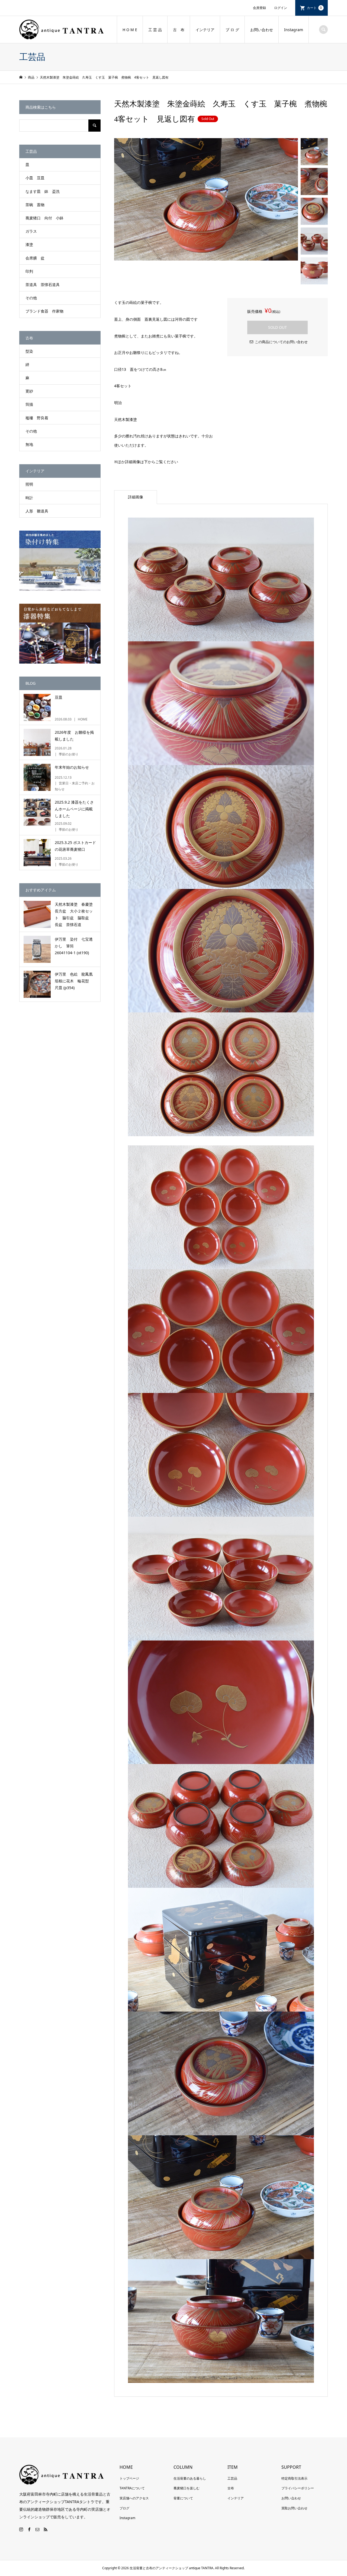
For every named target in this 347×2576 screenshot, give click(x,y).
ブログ (124, 2508)
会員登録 (259, 8)
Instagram (294, 30)
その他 (31, 298)
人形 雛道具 (37, 511)
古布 (231, 2488)
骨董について (183, 2498)
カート (314, 8)
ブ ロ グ (232, 30)
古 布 (179, 30)
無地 (29, 444)
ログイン (281, 8)
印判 (29, 271)
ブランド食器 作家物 (44, 311)
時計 (29, 498)
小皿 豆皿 (35, 178)
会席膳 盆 (35, 258)
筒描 (29, 404)
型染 (29, 351)
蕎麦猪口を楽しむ (187, 2488)
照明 (29, 484)
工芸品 (232, 2478)
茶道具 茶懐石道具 (43, 285)
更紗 (29, 391)
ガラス (31, 231)
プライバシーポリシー (298, 2488)
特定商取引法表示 (294, 2478)
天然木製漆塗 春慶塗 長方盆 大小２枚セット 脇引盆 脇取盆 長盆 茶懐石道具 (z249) (76, 915)
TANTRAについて (132, 2488)
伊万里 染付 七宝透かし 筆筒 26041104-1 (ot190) (74, 946)
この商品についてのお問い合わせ (281, 342)
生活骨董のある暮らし (190, 2478)
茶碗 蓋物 (35, 205)
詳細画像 (136, 497)
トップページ (129, 2478)
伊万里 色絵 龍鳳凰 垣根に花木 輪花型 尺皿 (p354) (76, 981)
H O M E (130, 30)
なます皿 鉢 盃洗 (43, 191)
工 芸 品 (155, 30)
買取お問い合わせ (294, 2508)
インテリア (205, 30)
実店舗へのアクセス (134, 2498)
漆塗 (29, 244)
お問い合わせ (262, 30)
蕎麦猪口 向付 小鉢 (44, 218)
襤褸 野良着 (37, 418)
